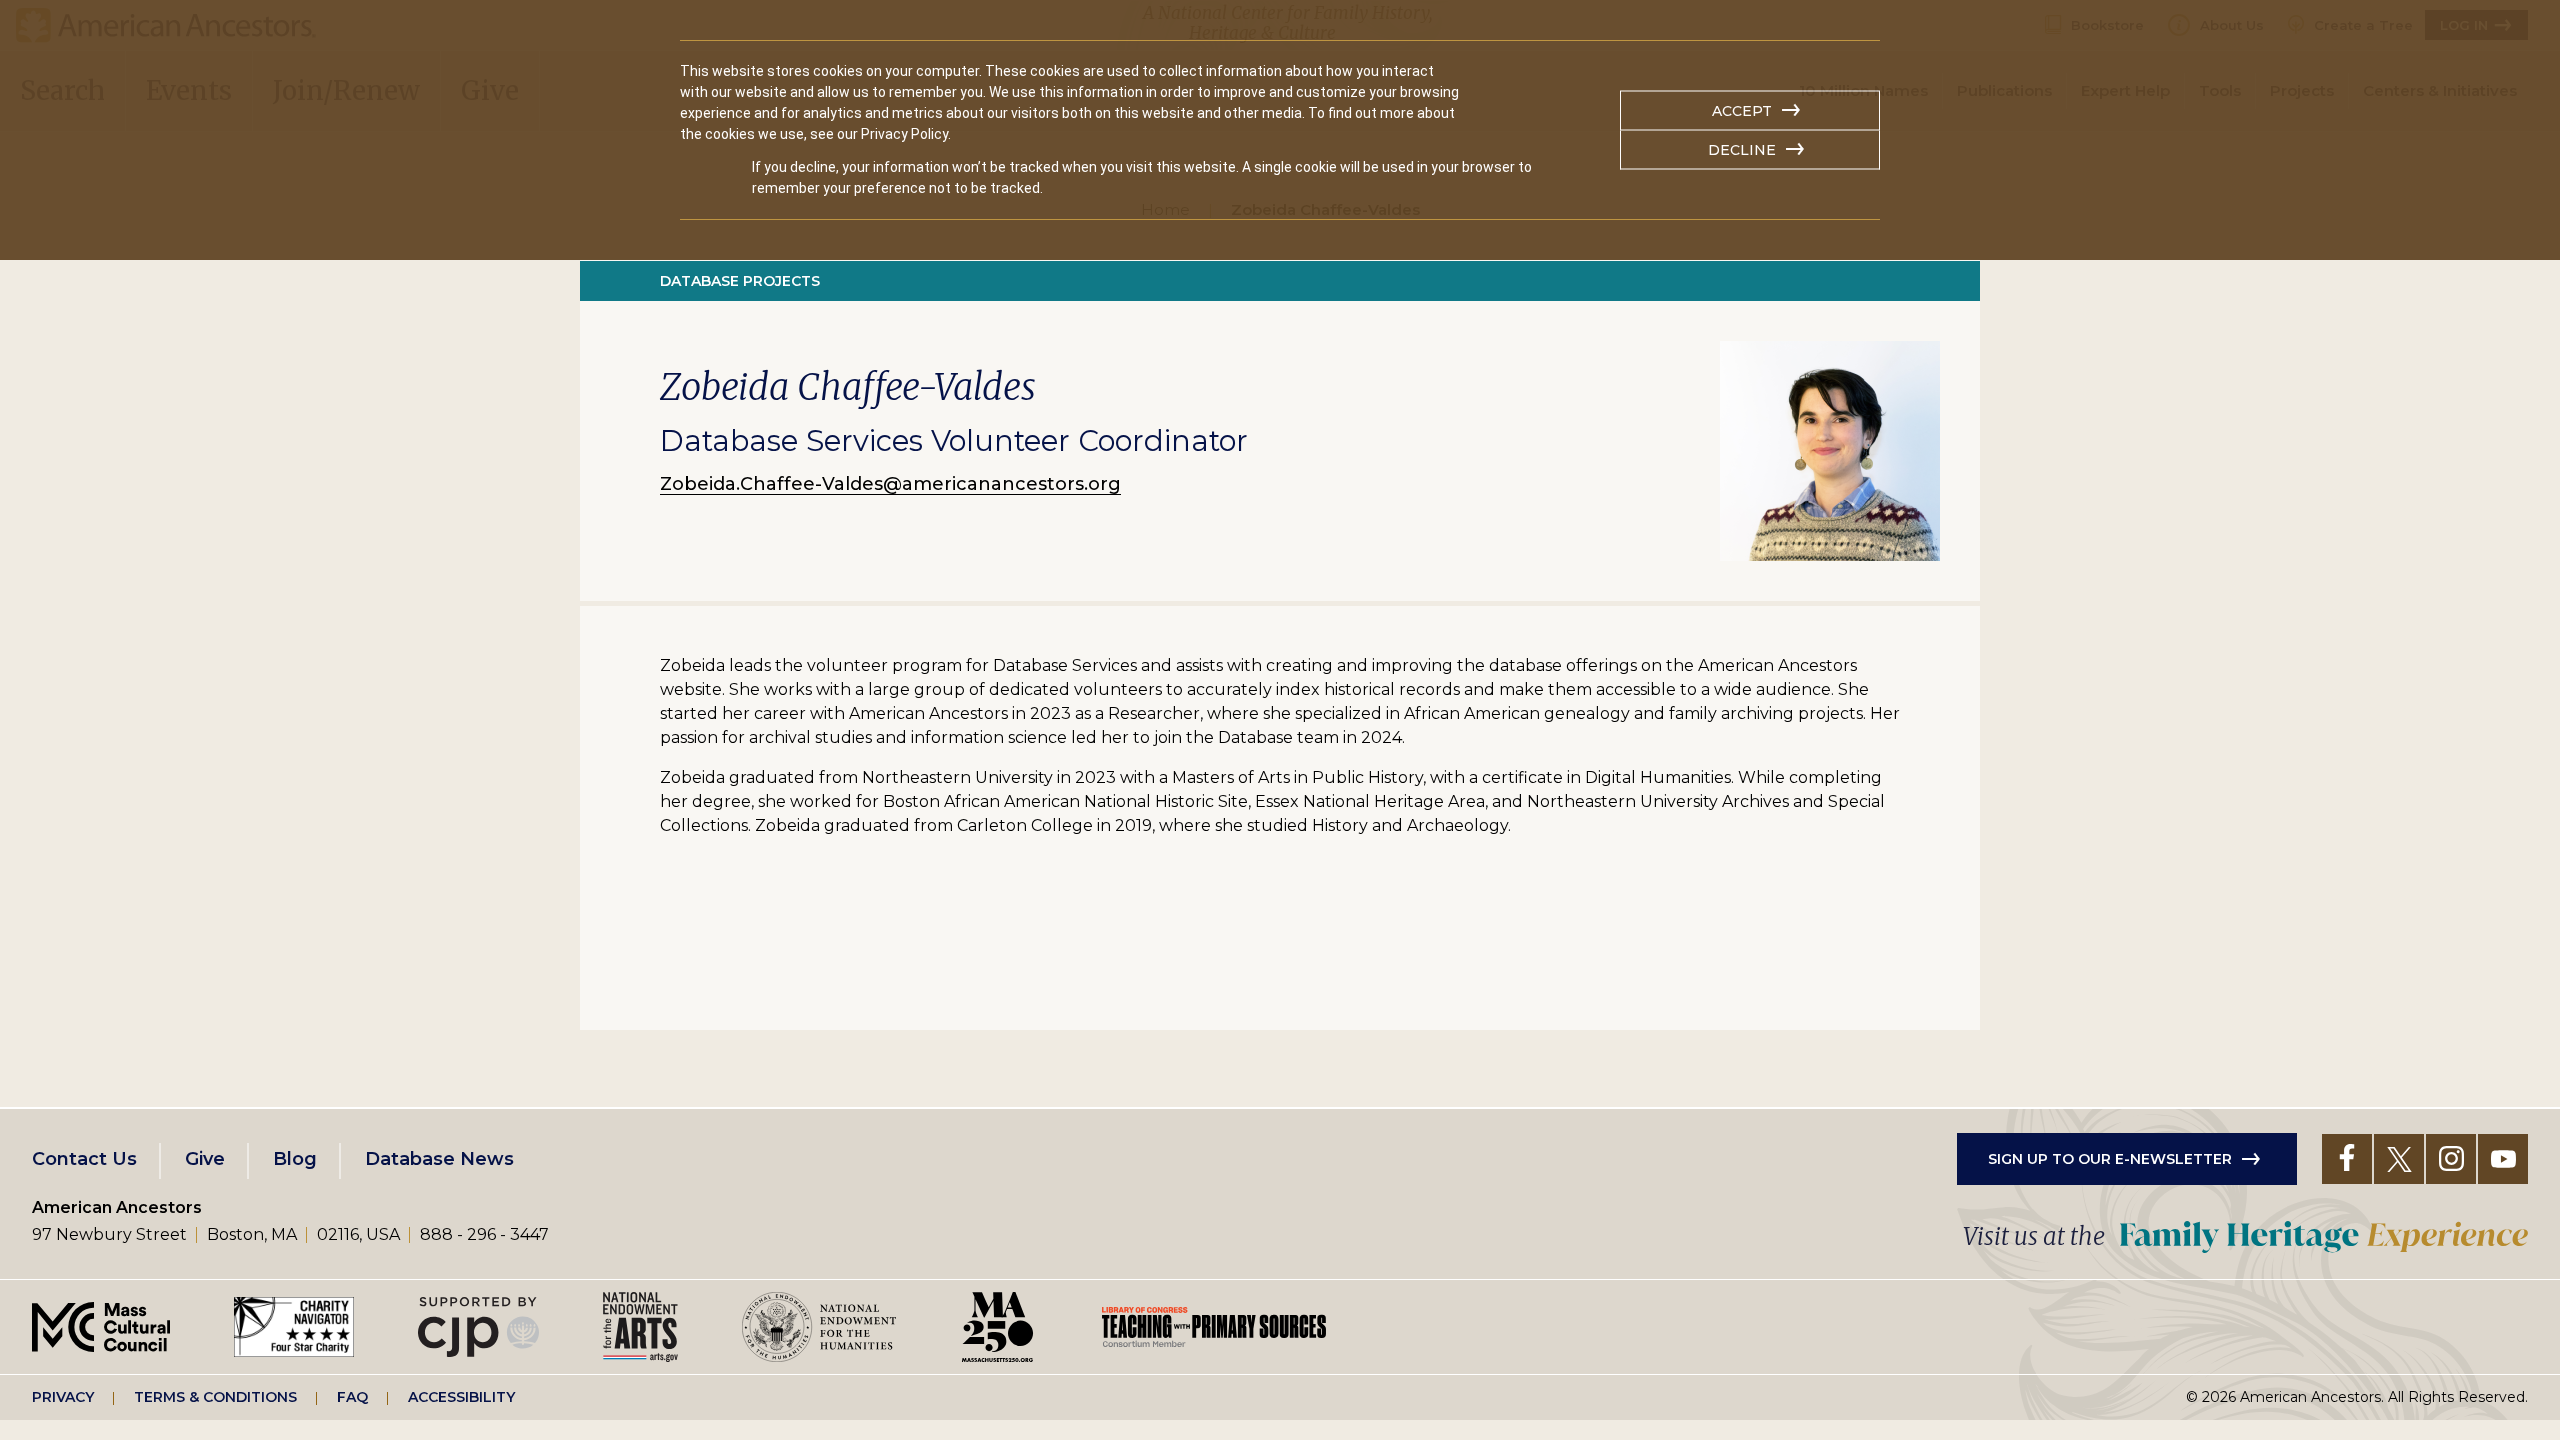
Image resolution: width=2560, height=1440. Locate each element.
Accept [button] (1742, 111)
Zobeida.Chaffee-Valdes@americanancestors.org (890, 484)
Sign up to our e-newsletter (2110, 1159)
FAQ (352, 1397)
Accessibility (461, 1397)
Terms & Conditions (215, 1397)
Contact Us (84, 1159)
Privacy (63, 1397)
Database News (439, 1159)
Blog (295, 1159)
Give (205, 1159)
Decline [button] (1742, 150)
